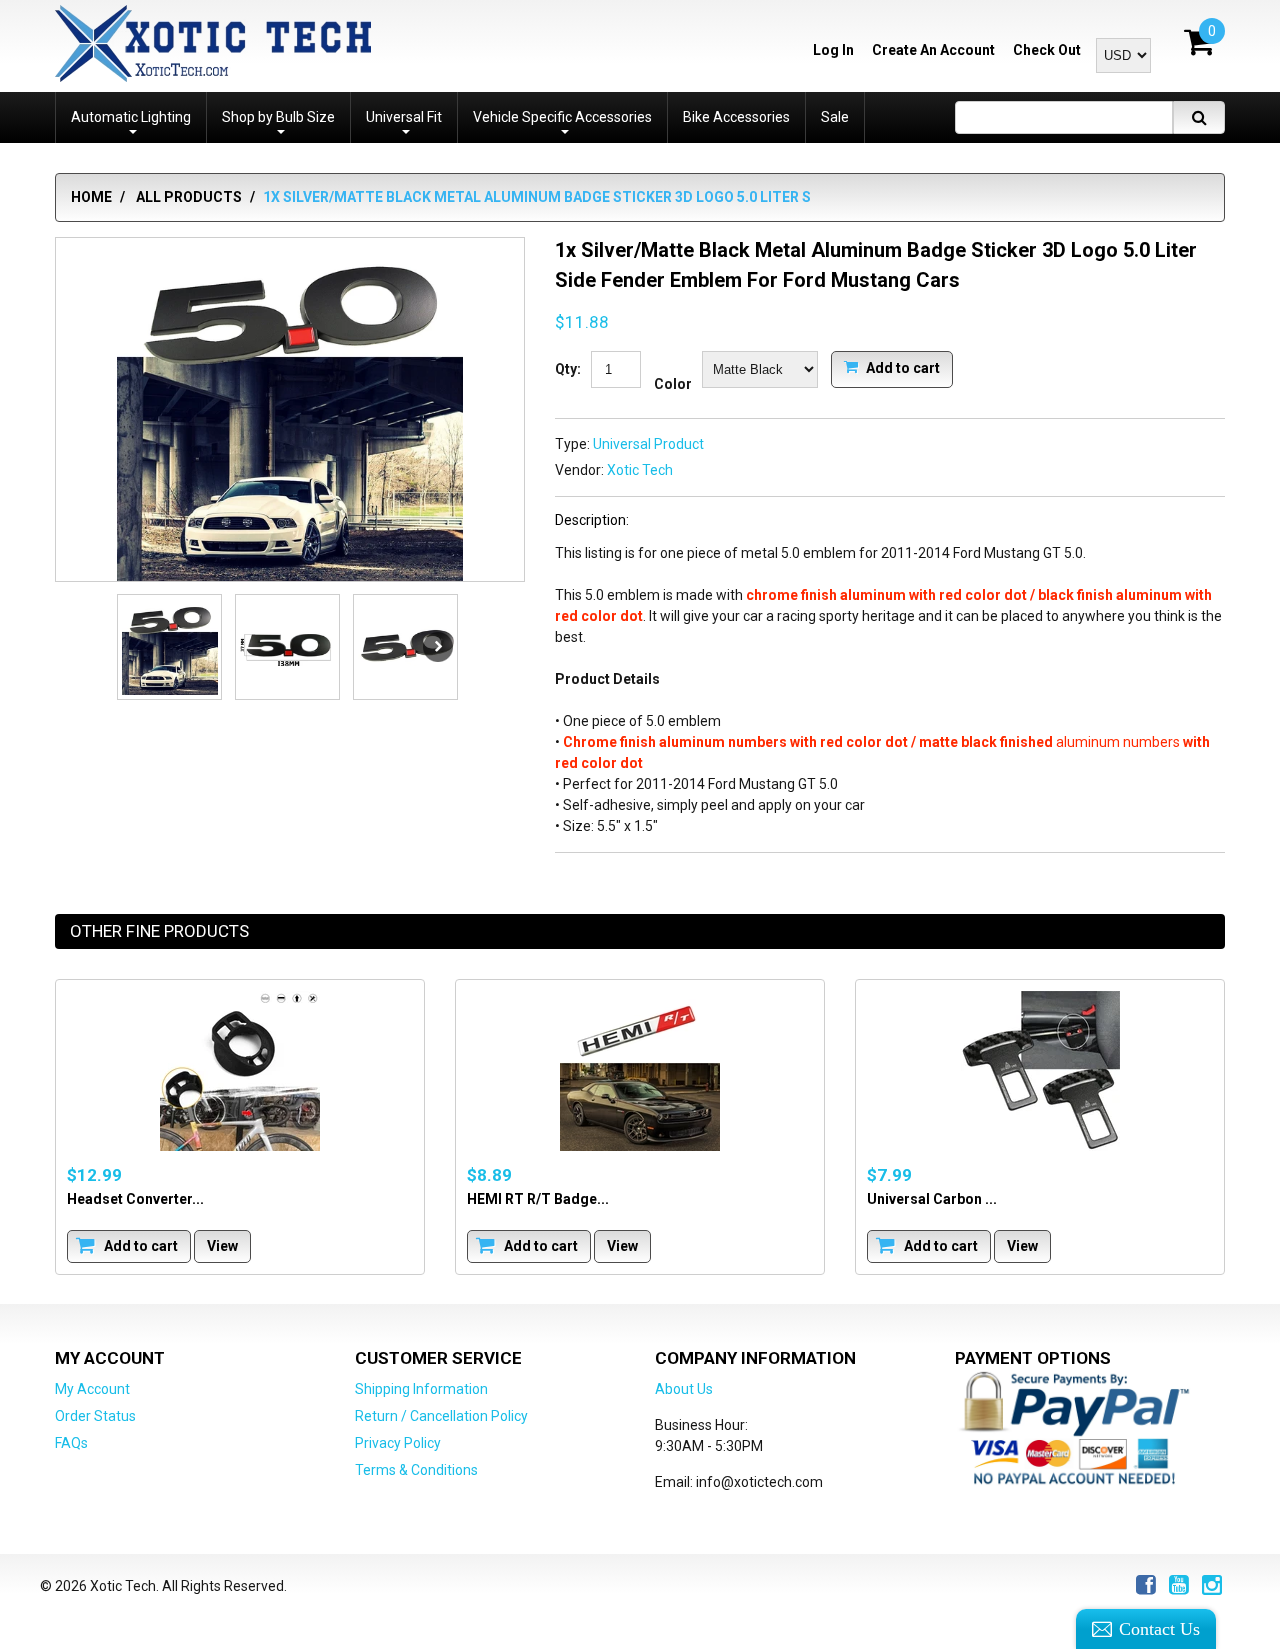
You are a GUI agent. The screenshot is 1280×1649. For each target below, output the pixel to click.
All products (189, 197)
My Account (92, 1389)
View (222, 1245)
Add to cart (901, 367)
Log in (833, 50)
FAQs (71, 1443)
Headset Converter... (135, 1198)
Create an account (933, 50)
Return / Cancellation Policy (441, 1416)
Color (673, 384)
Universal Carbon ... (932, 1198)
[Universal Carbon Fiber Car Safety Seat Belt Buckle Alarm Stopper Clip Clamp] (1040, 1071)
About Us (684, 1389)
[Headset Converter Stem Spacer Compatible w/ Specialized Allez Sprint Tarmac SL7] (240, 1071)
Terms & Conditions (416, 1470)
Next (438, 647)
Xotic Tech (640, 470)
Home (91, 197)
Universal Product (648, 444)
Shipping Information (421, 1389)
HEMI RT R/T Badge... (538, 1198)
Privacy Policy (398, 1443)
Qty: (568, 369)
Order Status (95, 1416)
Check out (1047, 50)
